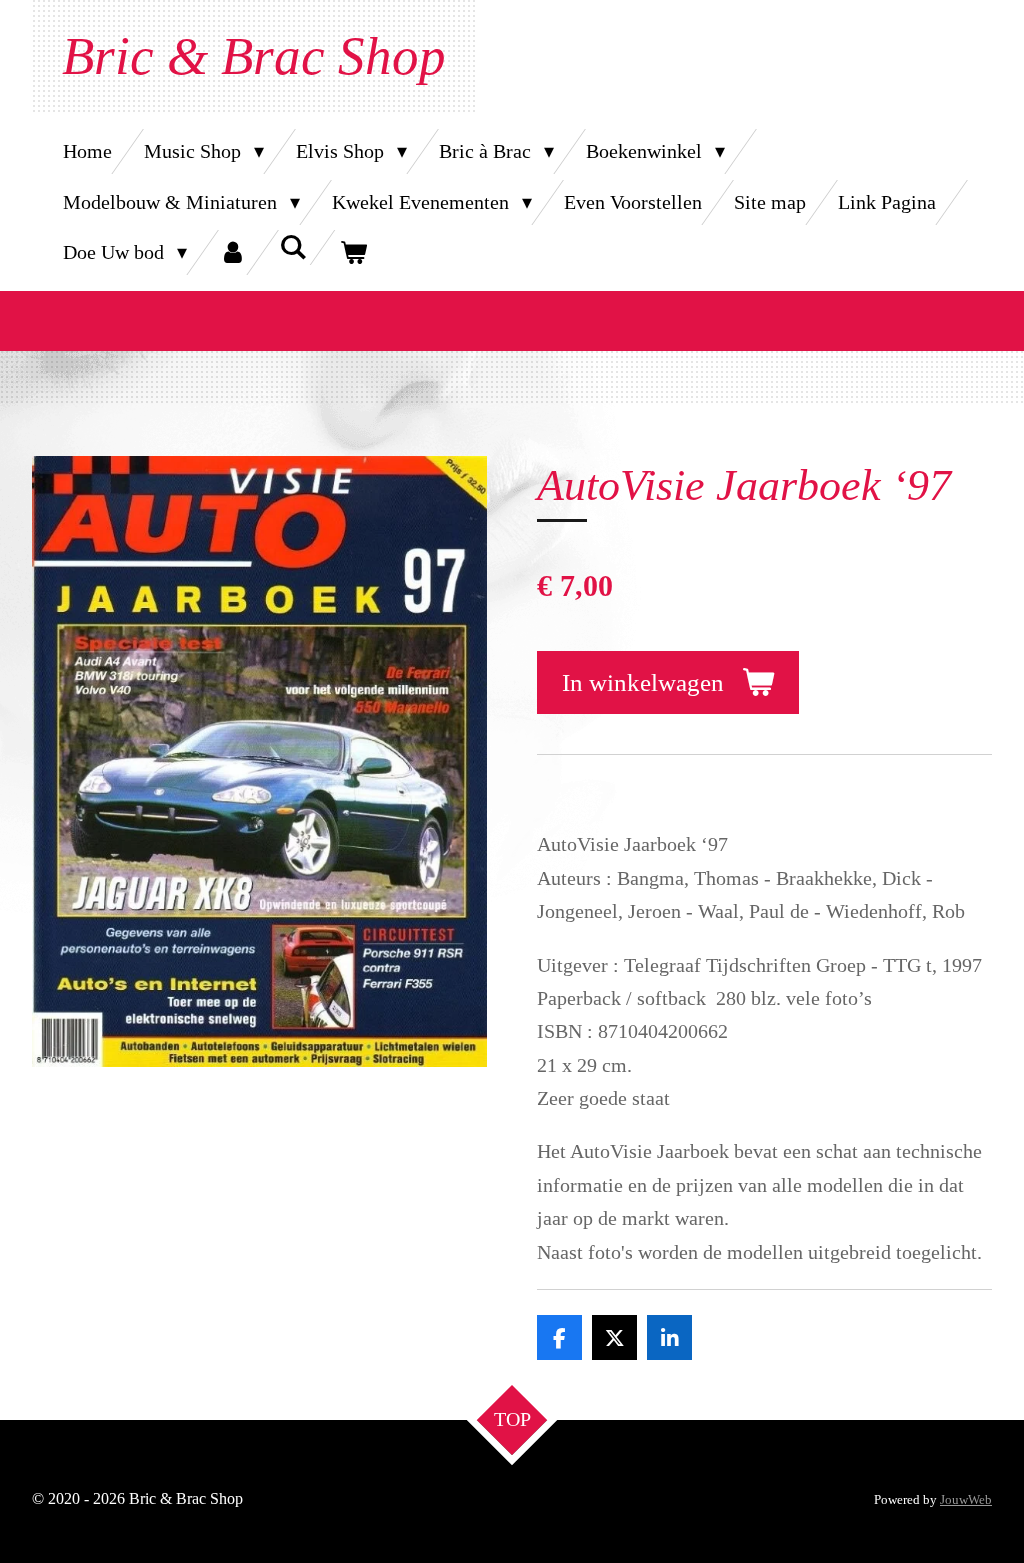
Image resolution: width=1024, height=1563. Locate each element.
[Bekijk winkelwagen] (353, 252)
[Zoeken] (293, 247)
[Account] (233, 252)
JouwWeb (966, 1499)
